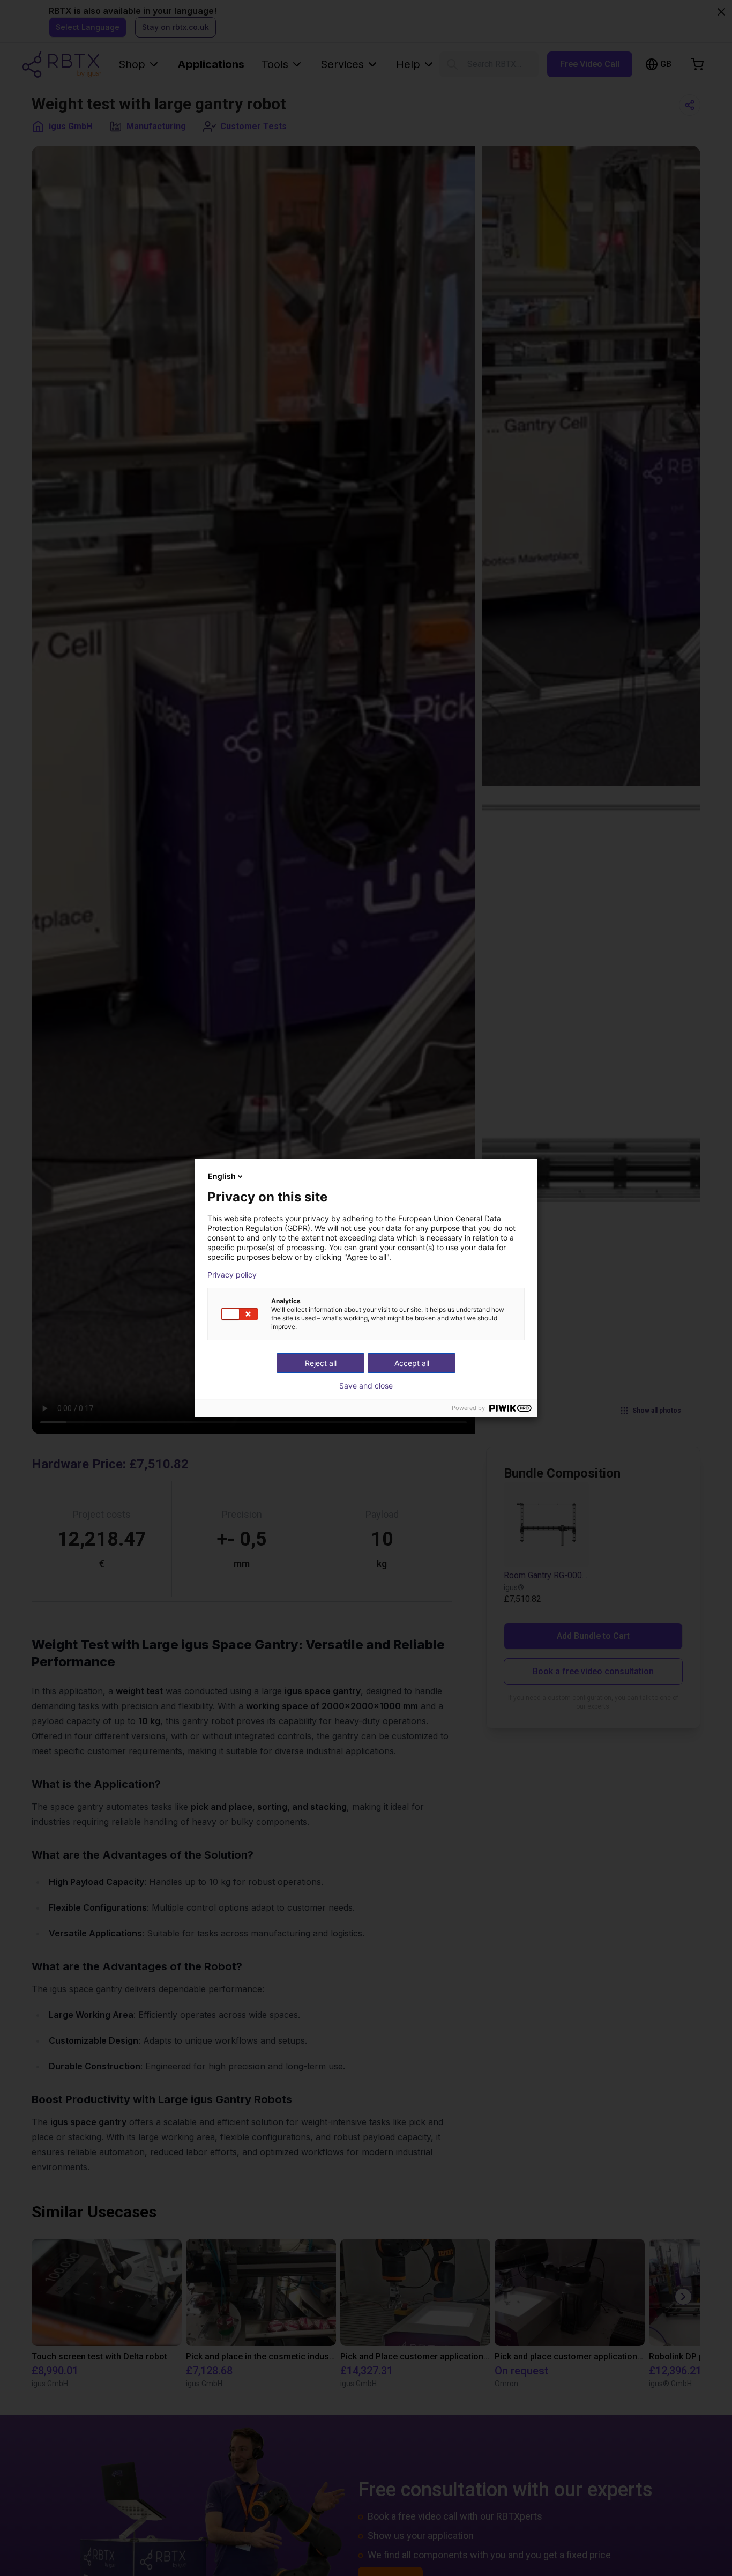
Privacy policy (232, 1275)
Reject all (321, 1363)
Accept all (412, 1363)
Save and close (366, 1386)
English (222, 1176)
